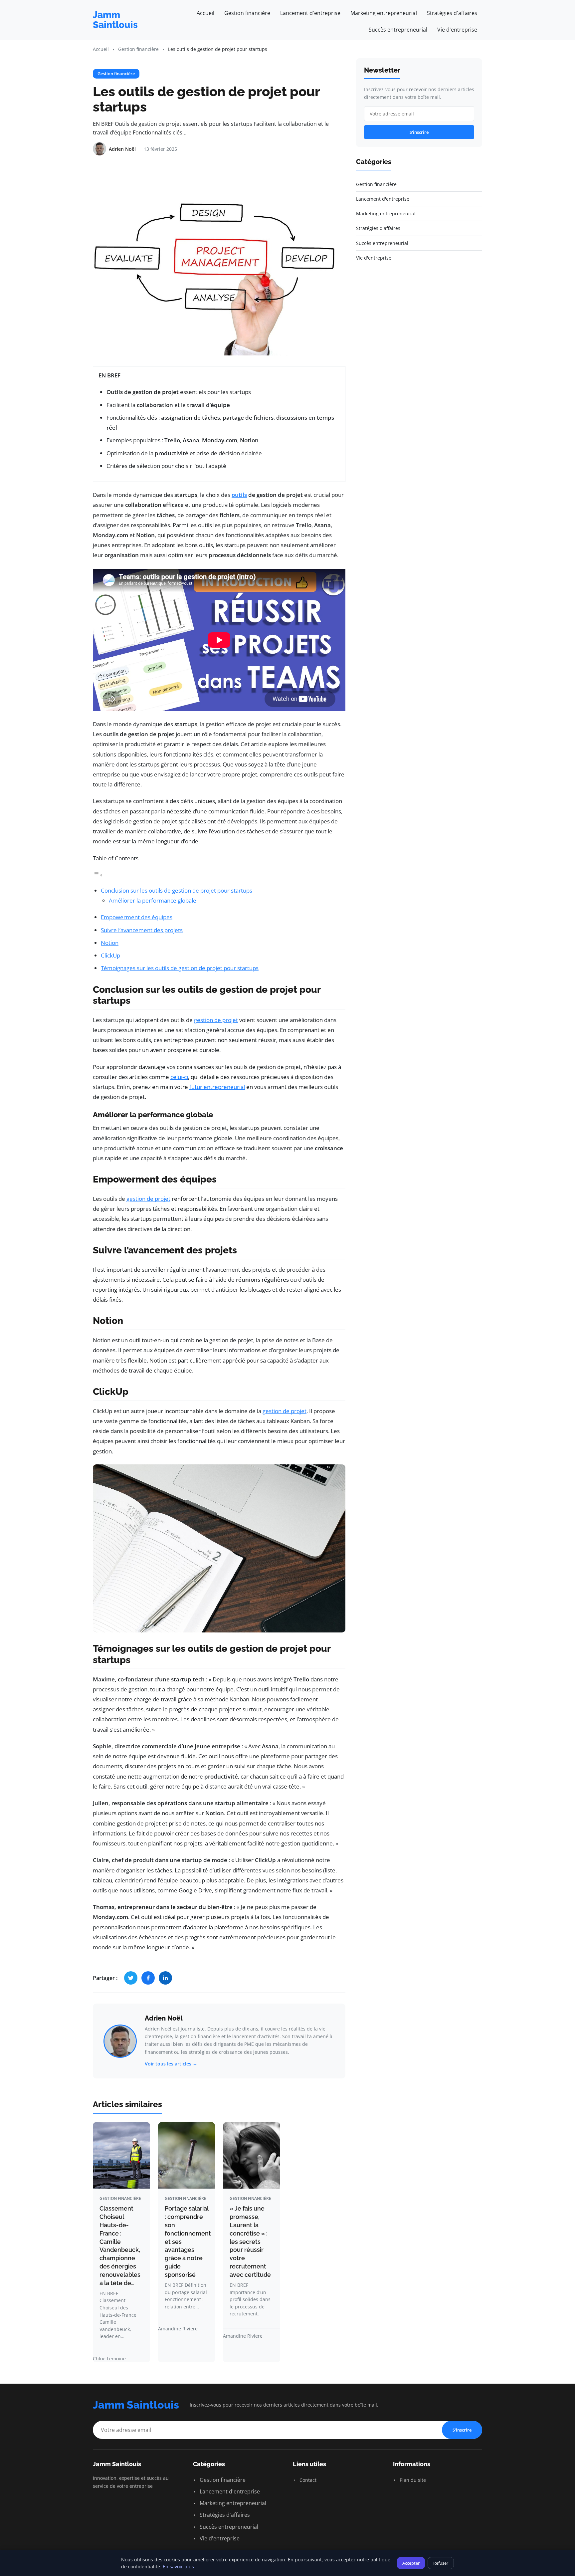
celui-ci (179, 1077)
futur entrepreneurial (217, 1087)
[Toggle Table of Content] (98, 875)
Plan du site (412, 2480)
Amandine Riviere (178, 2329)
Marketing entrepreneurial (384, 13)
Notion (110, 943)
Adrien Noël (164, 2018)
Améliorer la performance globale (153, 900)
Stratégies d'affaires (452, 13)
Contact (307, 2480)
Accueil (205, 13)
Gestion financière (247, 13)
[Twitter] (131, 1978)
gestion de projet (216, 1020)
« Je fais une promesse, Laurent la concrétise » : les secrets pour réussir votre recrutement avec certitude (250, 2242)
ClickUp (110, 955)
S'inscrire (419, 132)
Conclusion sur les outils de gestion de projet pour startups (177, 890)
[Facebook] (148, 1978)
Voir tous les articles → (171, 2064)
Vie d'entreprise (457, 30)
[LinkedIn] (165, 1978)
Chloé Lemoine (109, 2359)
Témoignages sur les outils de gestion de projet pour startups (180, 968)
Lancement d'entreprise (310, 13)
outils (239, 495)
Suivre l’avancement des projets (142, 930)
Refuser (441, 2563)
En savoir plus (178, 2567)
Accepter (411, 2563)
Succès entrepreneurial (398, 30)
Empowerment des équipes (137, 917)
